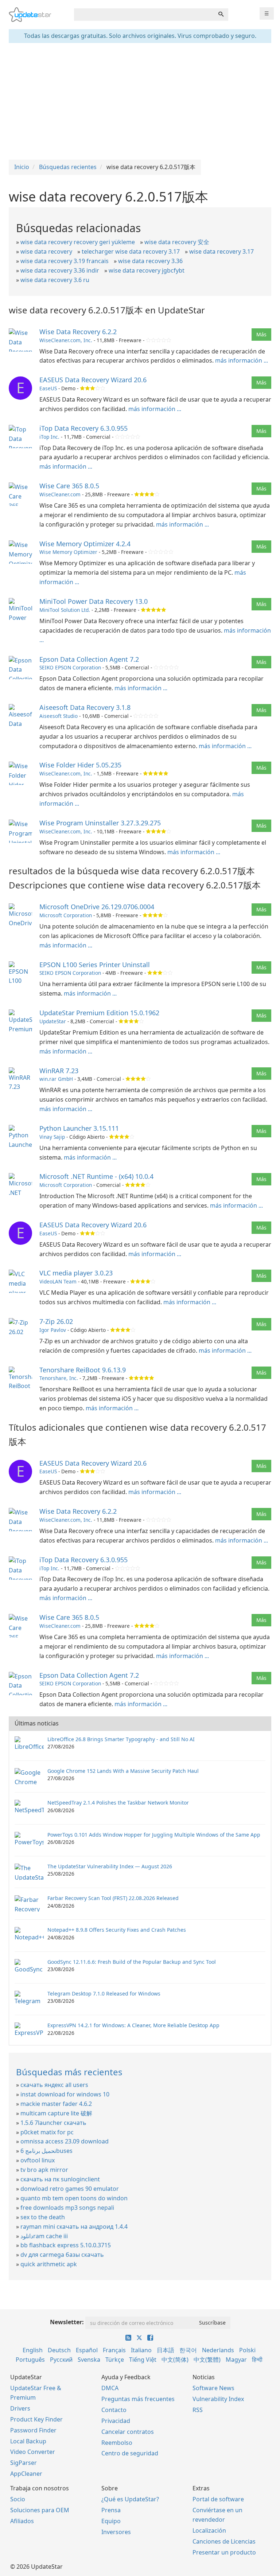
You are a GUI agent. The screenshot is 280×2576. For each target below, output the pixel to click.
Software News (213, 2388)
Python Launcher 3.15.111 (79, 1128)
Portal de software (218, 2499)
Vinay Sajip (52, 1137)
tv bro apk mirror (44, 2170)
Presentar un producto (224, 2552)
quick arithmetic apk (49, 2264)
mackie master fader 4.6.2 (56, 2104)
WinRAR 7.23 (59, 1071)
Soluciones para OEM (40, 2510)
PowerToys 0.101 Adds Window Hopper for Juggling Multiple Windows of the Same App (154, 1835)
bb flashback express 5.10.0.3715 (66, 2245)
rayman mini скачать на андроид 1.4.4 (74, 2227)
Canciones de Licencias (224, 2541)
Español (87, 2350)
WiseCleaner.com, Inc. (66, 340)
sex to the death (43, 2217)
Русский (61, 2360)
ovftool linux (38, 2160)
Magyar (236, 2360)
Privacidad (116, 2421)
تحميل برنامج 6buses (46, 2151)
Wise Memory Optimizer (68, 552)
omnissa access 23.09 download (65, 2141)
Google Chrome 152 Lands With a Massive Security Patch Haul (123, 1771)
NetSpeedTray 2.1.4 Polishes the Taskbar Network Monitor (118, 1803)
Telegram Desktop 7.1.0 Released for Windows (104, 1993)
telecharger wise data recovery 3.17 (131, 251)
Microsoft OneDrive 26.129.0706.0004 (97, 907)
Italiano (141, 2350)
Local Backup (28, 2441)
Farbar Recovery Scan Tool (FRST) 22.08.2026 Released (113, 1898)
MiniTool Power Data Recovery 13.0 (94, 601)
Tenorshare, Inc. (59, 1378)
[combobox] (144, 15)
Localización (209, 2530)
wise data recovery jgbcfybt (147, 270)
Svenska (89, 2360)
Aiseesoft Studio (59, 716)
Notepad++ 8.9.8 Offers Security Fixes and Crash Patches (117, 1930)
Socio (18, 2499)
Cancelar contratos (128, 2432)
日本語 (166, 2350)
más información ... (242, 360)
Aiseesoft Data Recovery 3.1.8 (85, 707)
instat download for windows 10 (65, 2094)
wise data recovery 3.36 (150, 261)
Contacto (114, 2410)
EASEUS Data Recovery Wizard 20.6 (93, 380)
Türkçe (115, 2360)
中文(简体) (175, 2360)
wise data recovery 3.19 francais (65, 261)
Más (261, 334)
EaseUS (48, 388)
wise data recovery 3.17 (221, 251)
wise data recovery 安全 (177, 242)
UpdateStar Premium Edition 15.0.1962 (99, 1013)
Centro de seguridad (130, 2453)
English (33, 2350)
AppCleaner (26, 2474)
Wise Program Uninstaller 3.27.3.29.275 (100, 823)
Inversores (116, 2532)
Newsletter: (67, 2322)
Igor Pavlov (53, 1330)
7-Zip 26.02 (56, 1321)
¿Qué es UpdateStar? (130, 2499)
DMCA (110, 2388)
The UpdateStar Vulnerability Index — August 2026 (110, 1866)
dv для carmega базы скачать (62, 2255)
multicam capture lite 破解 (56, 2113)
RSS (198, 2410)
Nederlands (218, 2350)
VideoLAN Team (58, 1281)
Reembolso (117, 2443)
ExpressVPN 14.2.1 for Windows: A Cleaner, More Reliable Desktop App (133, 2025)
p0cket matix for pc (47, 2132)
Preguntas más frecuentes (138, 2399)
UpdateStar (53, 1021)
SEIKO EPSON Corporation (70, 667)
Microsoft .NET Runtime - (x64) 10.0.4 (96, 1176)
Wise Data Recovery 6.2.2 (78, 332)
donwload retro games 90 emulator (70, 2189)
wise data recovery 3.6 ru (55, 280)
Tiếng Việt (143, 2360)
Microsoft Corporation (66, 915)
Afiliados (22, 2521)
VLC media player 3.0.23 (76, 1273)
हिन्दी (257, 2360)
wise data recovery (46, 251)
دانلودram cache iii (44, 2236)
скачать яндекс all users (54, 2085)
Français (114, 2350)
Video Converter (33, 2452)
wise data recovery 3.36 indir (60, 270)
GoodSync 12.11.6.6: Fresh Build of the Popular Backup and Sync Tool (132, 1962)
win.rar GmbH (56, 1079)
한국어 (188, 2350)
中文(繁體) (207, 2360)
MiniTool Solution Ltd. (65, 610)
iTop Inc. (49, 437)
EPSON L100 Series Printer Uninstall (95, 965)
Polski (247, 2350)
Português (30, 2360)
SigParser (24, 2463)
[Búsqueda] (221, 15)
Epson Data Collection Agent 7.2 (89, 659)
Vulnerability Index (218, 2399)
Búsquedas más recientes (69, 2072)
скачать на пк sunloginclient (60, 2179)
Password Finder (33, 2430)
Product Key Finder (36, 2419)
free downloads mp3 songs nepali (67, 2208)
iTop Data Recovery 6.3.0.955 (83, 428)
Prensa (111, 2510)
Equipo (111, 2521)
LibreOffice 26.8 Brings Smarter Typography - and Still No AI (121, 1739)
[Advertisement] (140, 101)
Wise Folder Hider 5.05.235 (80, 765)
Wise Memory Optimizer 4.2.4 (85, 544)
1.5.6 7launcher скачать (53, 2123)
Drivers (20, 2408)
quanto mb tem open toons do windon (74, 2198)
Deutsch (59, 2350)
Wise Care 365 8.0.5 (69, 486)
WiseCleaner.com (60, 494)
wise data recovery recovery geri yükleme (78, 242)
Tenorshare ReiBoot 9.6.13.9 (83, 1370)
